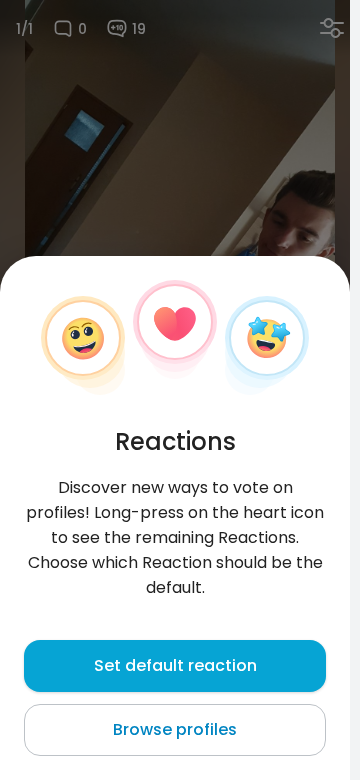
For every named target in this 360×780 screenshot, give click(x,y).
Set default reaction (175, 665)
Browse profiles (175, 729)
